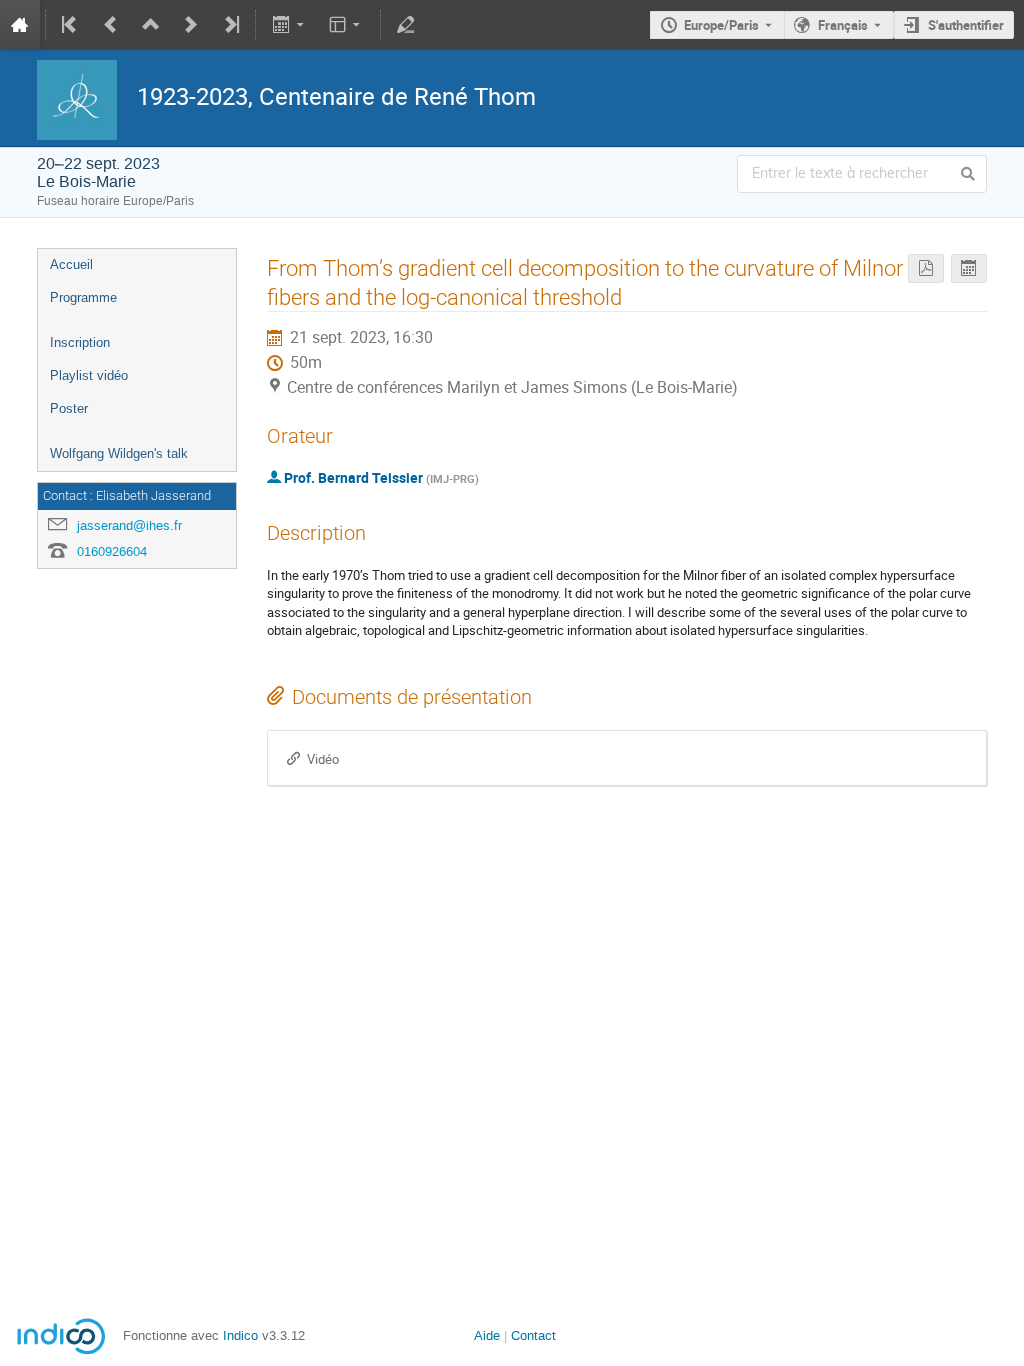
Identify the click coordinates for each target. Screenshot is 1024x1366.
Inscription (80, 342)
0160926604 (112, 551)
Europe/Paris (721, 25)
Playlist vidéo (89, 375)
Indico (240, 1335)
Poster (69, 408)
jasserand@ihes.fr (129, 525)
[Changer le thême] (346, 25)
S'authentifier (966, 25)
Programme (83, 297)
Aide (487, 1335)
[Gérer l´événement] (406, 25)
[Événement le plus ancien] (71, 25)
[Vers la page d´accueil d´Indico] (20, 25)
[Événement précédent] (111, 25)
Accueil (71, 264)
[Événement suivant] (191, 25)
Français (843, 25)
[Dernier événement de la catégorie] (230, 25)
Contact (533, 1335)
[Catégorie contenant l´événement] (151, 25)
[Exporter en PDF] (926, 268)
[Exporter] (289, 25)
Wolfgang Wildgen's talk (119, 453)
